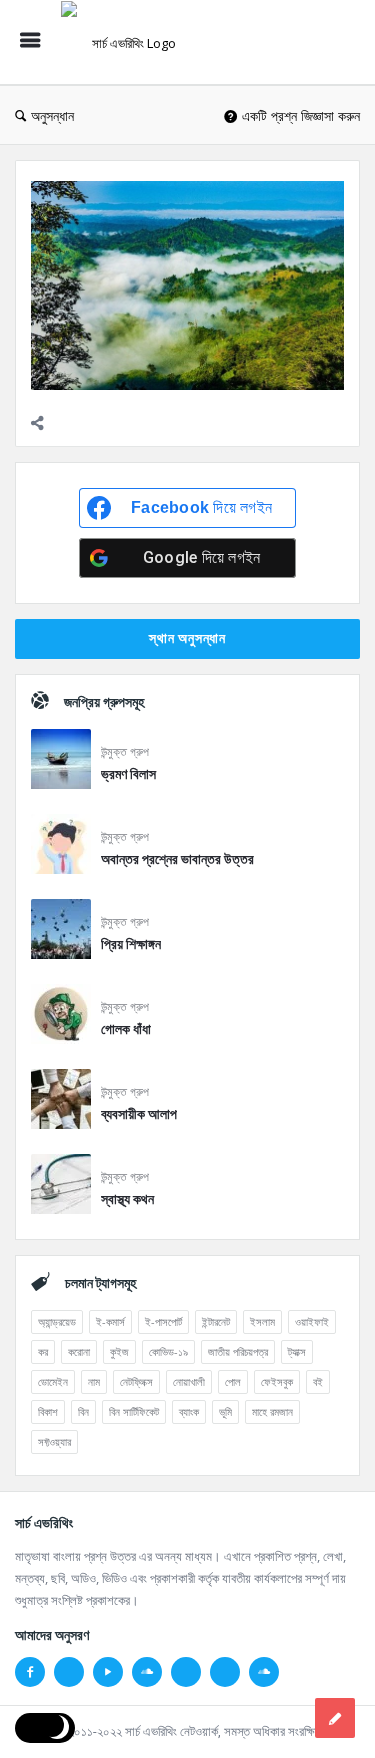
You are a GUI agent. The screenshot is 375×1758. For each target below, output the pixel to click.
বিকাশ (48, 1411)
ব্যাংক (189, 1411)
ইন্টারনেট (216, 1321)
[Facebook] (30, 1672)
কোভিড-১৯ (168, 1351)
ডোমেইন (53, 1381)
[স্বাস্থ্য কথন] (61, 1187)
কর (43, 1351)
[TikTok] (225, 1672)
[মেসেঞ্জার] (69, 1672)
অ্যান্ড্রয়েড (57, 1321)
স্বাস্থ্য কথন (127, 1199)
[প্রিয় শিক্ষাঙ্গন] (61, 932)
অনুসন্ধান (52, 115)
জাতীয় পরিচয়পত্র (238, 1351)
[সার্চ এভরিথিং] (131, 42)
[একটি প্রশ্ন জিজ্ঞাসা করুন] (335, 1718)
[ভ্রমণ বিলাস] (61, 762)
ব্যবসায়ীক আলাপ (139, 1114)
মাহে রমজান (272, 1411)
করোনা (79, 1351)
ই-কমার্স (110, 1321)
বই (318, 1381)
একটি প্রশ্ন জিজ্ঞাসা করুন (301, 115)
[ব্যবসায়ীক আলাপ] (61, 1102)
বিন (83, 1411)
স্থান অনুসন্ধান (187, 638)
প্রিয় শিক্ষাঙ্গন (131, 944)
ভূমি (225, 1411)
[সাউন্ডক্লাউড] (264, 1672)
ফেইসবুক (277, 1381)
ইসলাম (262, 1321)
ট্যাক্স (297, 1351)
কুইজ (119, 1351)
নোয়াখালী (189, 1381)
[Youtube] (108, 1672)
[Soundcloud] (147, 1672)
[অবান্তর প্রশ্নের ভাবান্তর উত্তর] (61, 847)
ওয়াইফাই (312, 1321)
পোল (233, 1381)
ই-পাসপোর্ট (163, 1321)
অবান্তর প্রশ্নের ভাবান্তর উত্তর (177, 859)
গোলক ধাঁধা (126, 1029)
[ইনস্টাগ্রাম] (186, 1672)
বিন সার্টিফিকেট (134, 1411)
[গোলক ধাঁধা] (61, 1017)
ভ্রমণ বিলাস (128, 774)
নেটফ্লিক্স (136, 1381)
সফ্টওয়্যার (54, 1441)
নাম (94, 1381)
